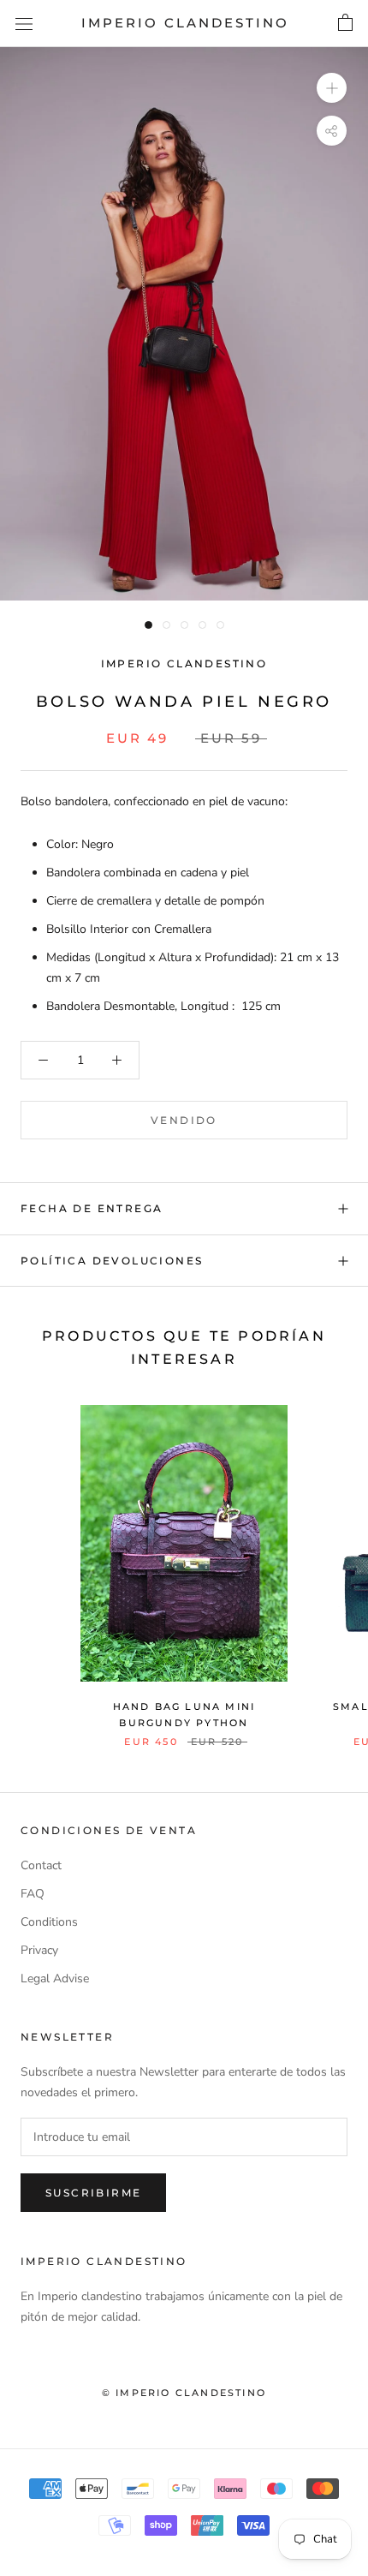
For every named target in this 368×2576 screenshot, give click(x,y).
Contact (41, 1865)
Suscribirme (93, 2193)
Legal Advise (55, 1978)
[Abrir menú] (24, 24)
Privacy (39, 1950)
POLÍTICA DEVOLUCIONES (112, 1261)
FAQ (33, 1894)
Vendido (184, 1120)
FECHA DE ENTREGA (92, 1208)
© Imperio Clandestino (184, 2393)
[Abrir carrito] (345, 23)
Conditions (49, 1922)
